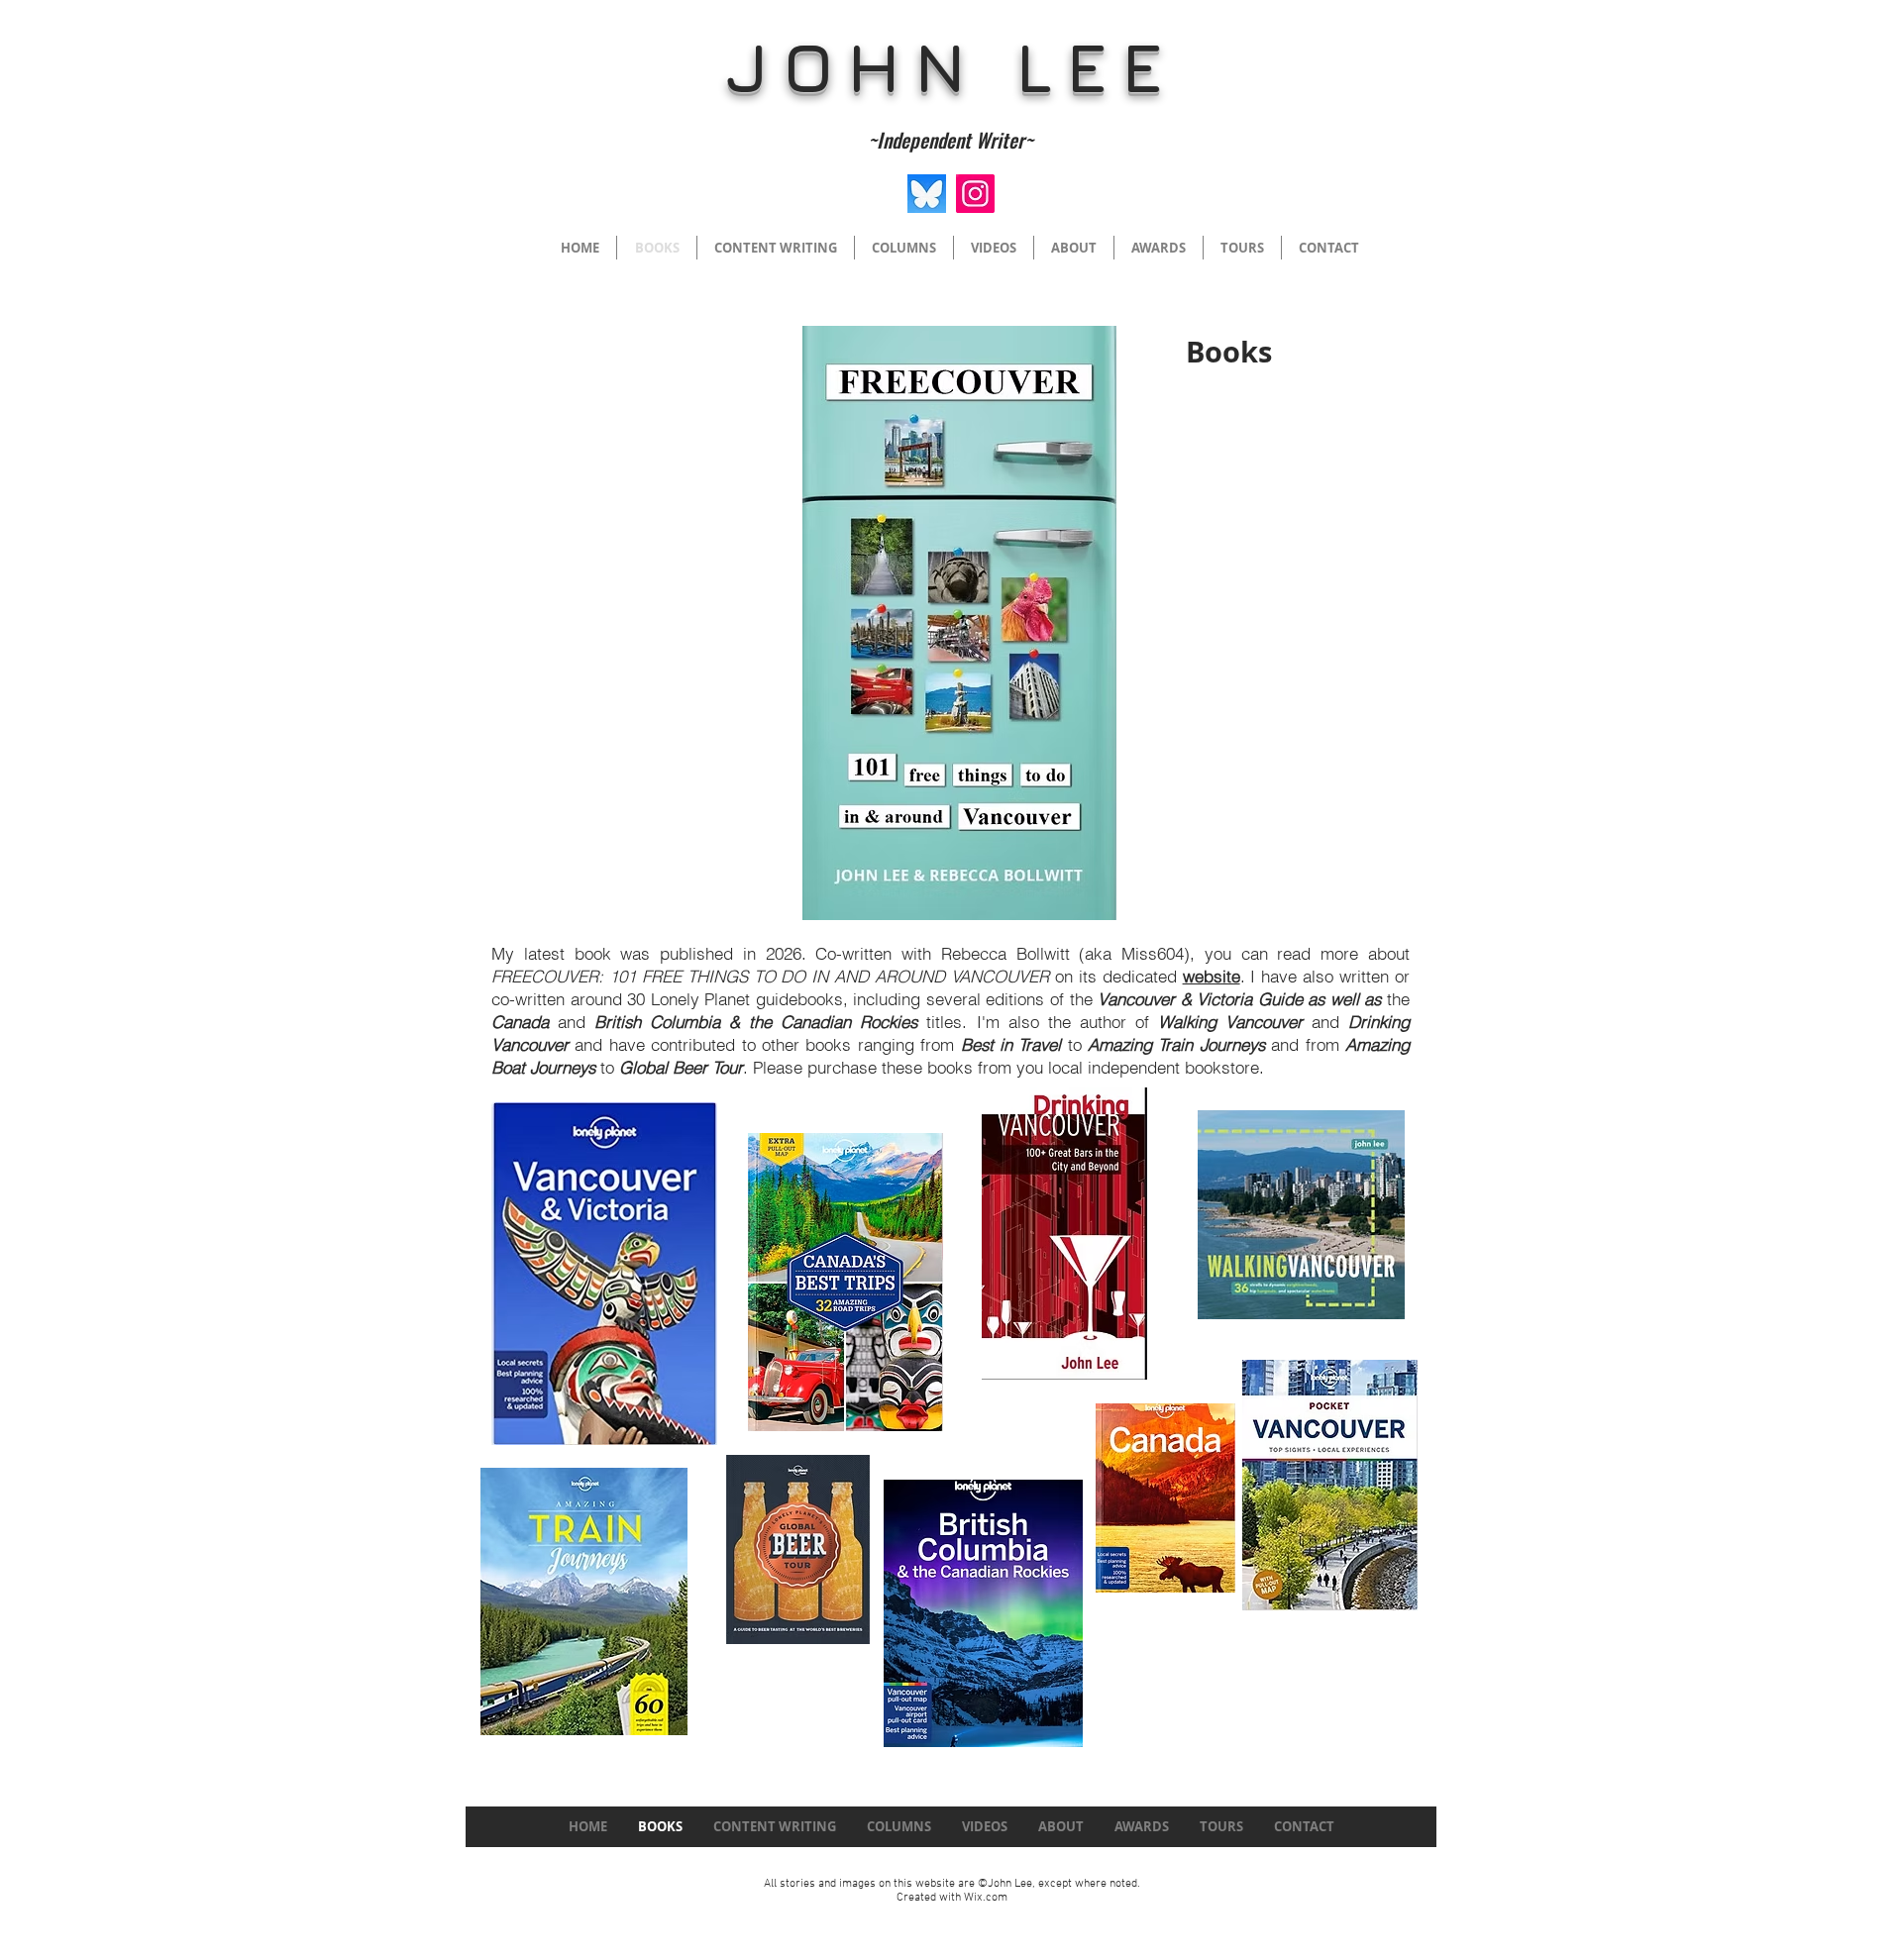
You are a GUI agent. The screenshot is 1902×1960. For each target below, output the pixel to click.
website (1212, 976)
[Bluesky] (927, 194)
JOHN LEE (951, 66)
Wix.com (986, 1898)
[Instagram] (975, 194)
